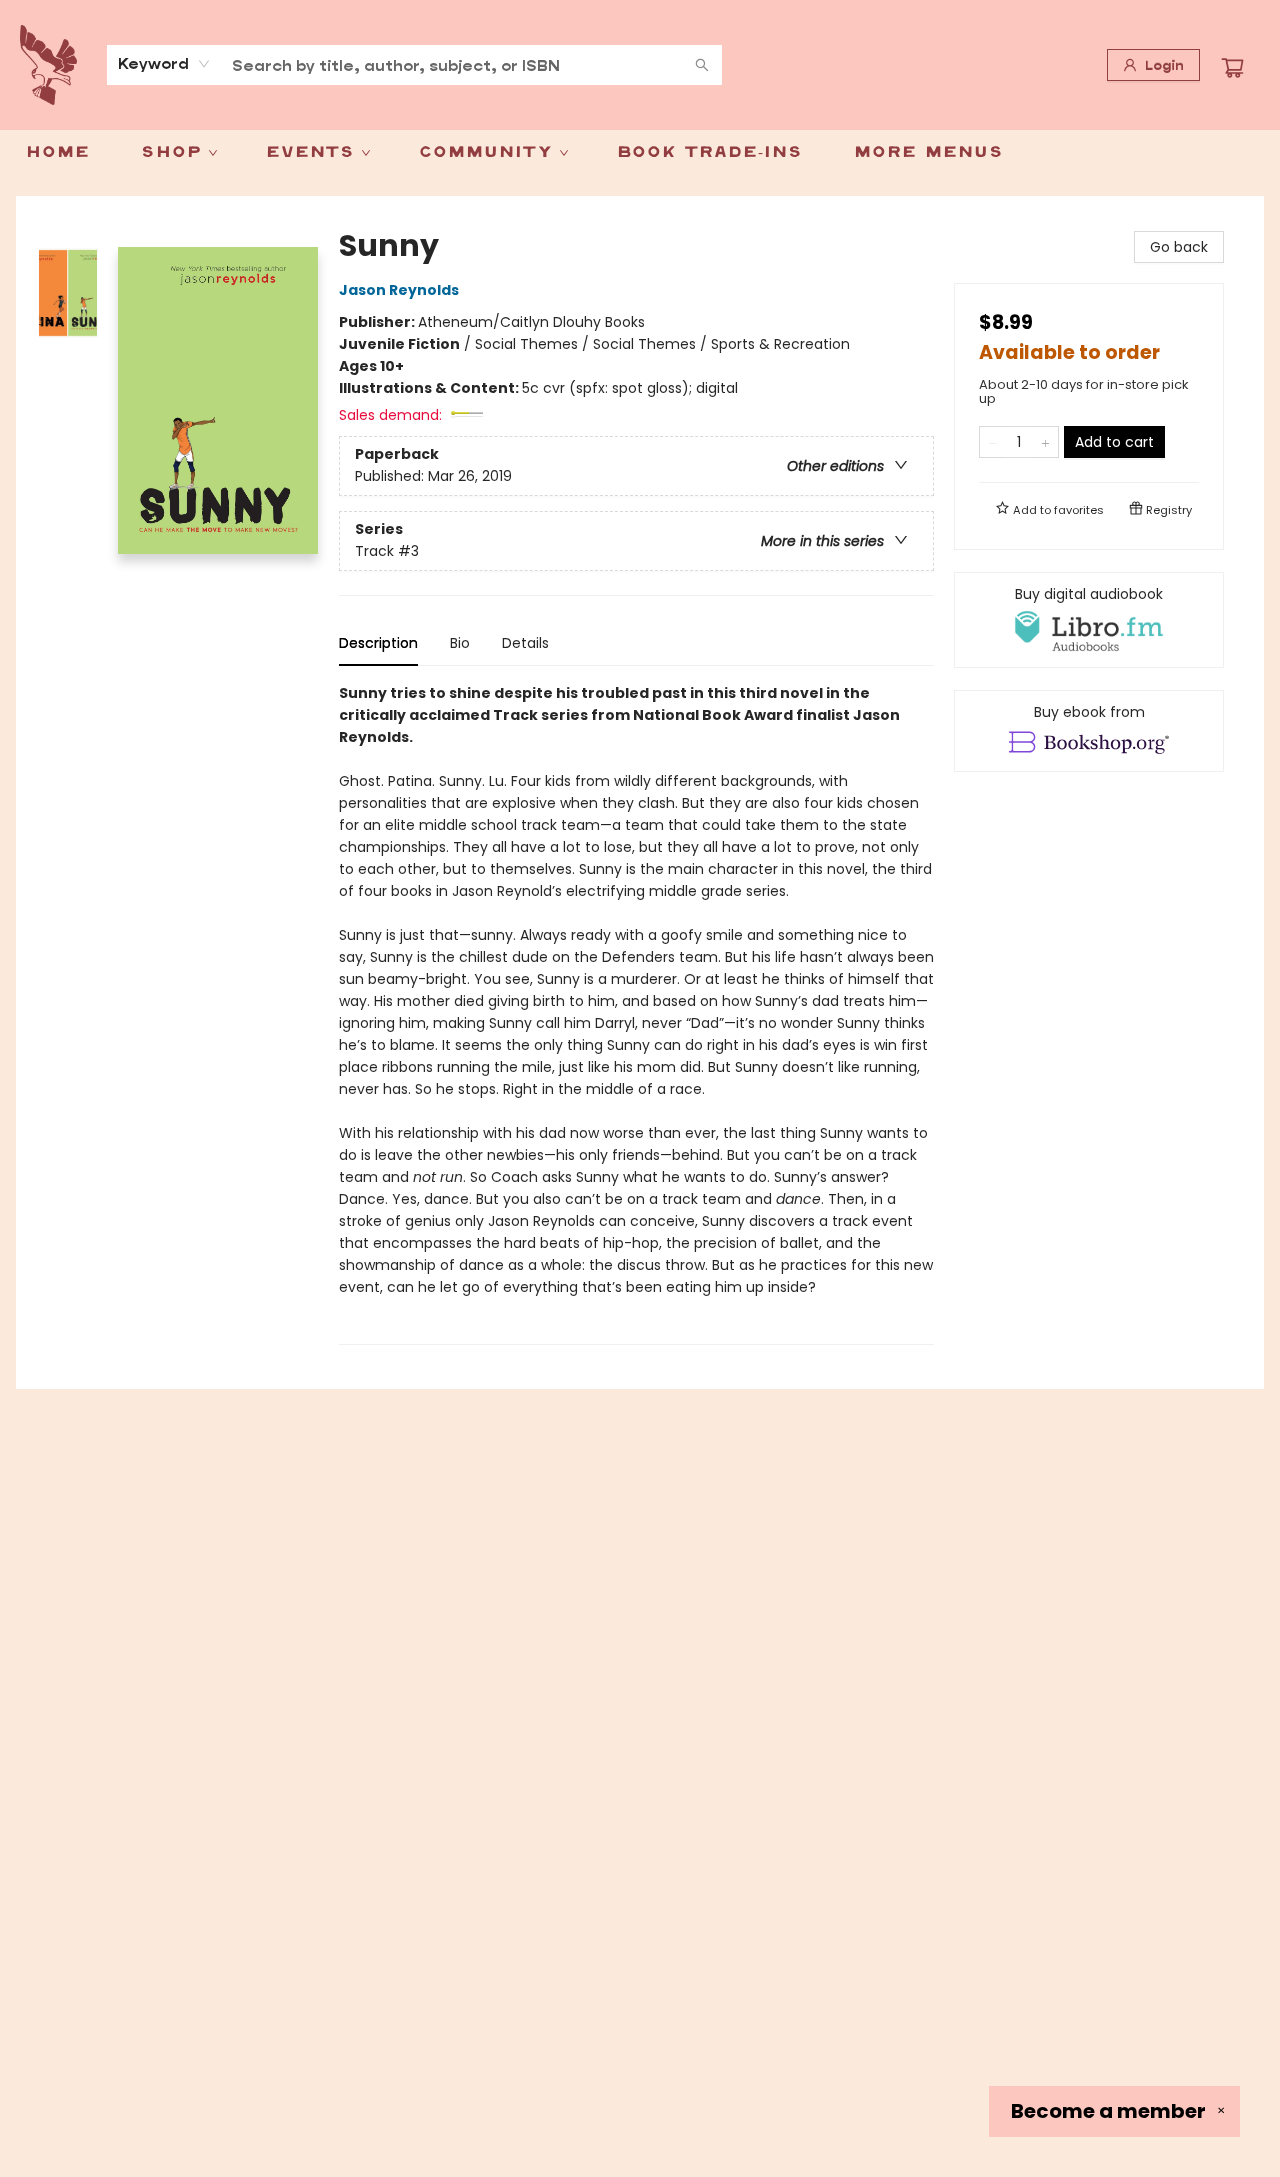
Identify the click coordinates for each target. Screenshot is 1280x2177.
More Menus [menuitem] (928, 153)
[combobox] (164, 64)
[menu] (640, 153)
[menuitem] (57, 153)
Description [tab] (378, 643)
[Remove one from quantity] (992, 442)
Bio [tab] (460, 643)
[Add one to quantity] (1045, 442)
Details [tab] (525, 643)
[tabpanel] (636, 1013)
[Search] (702, 65)
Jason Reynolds (399, 290)
